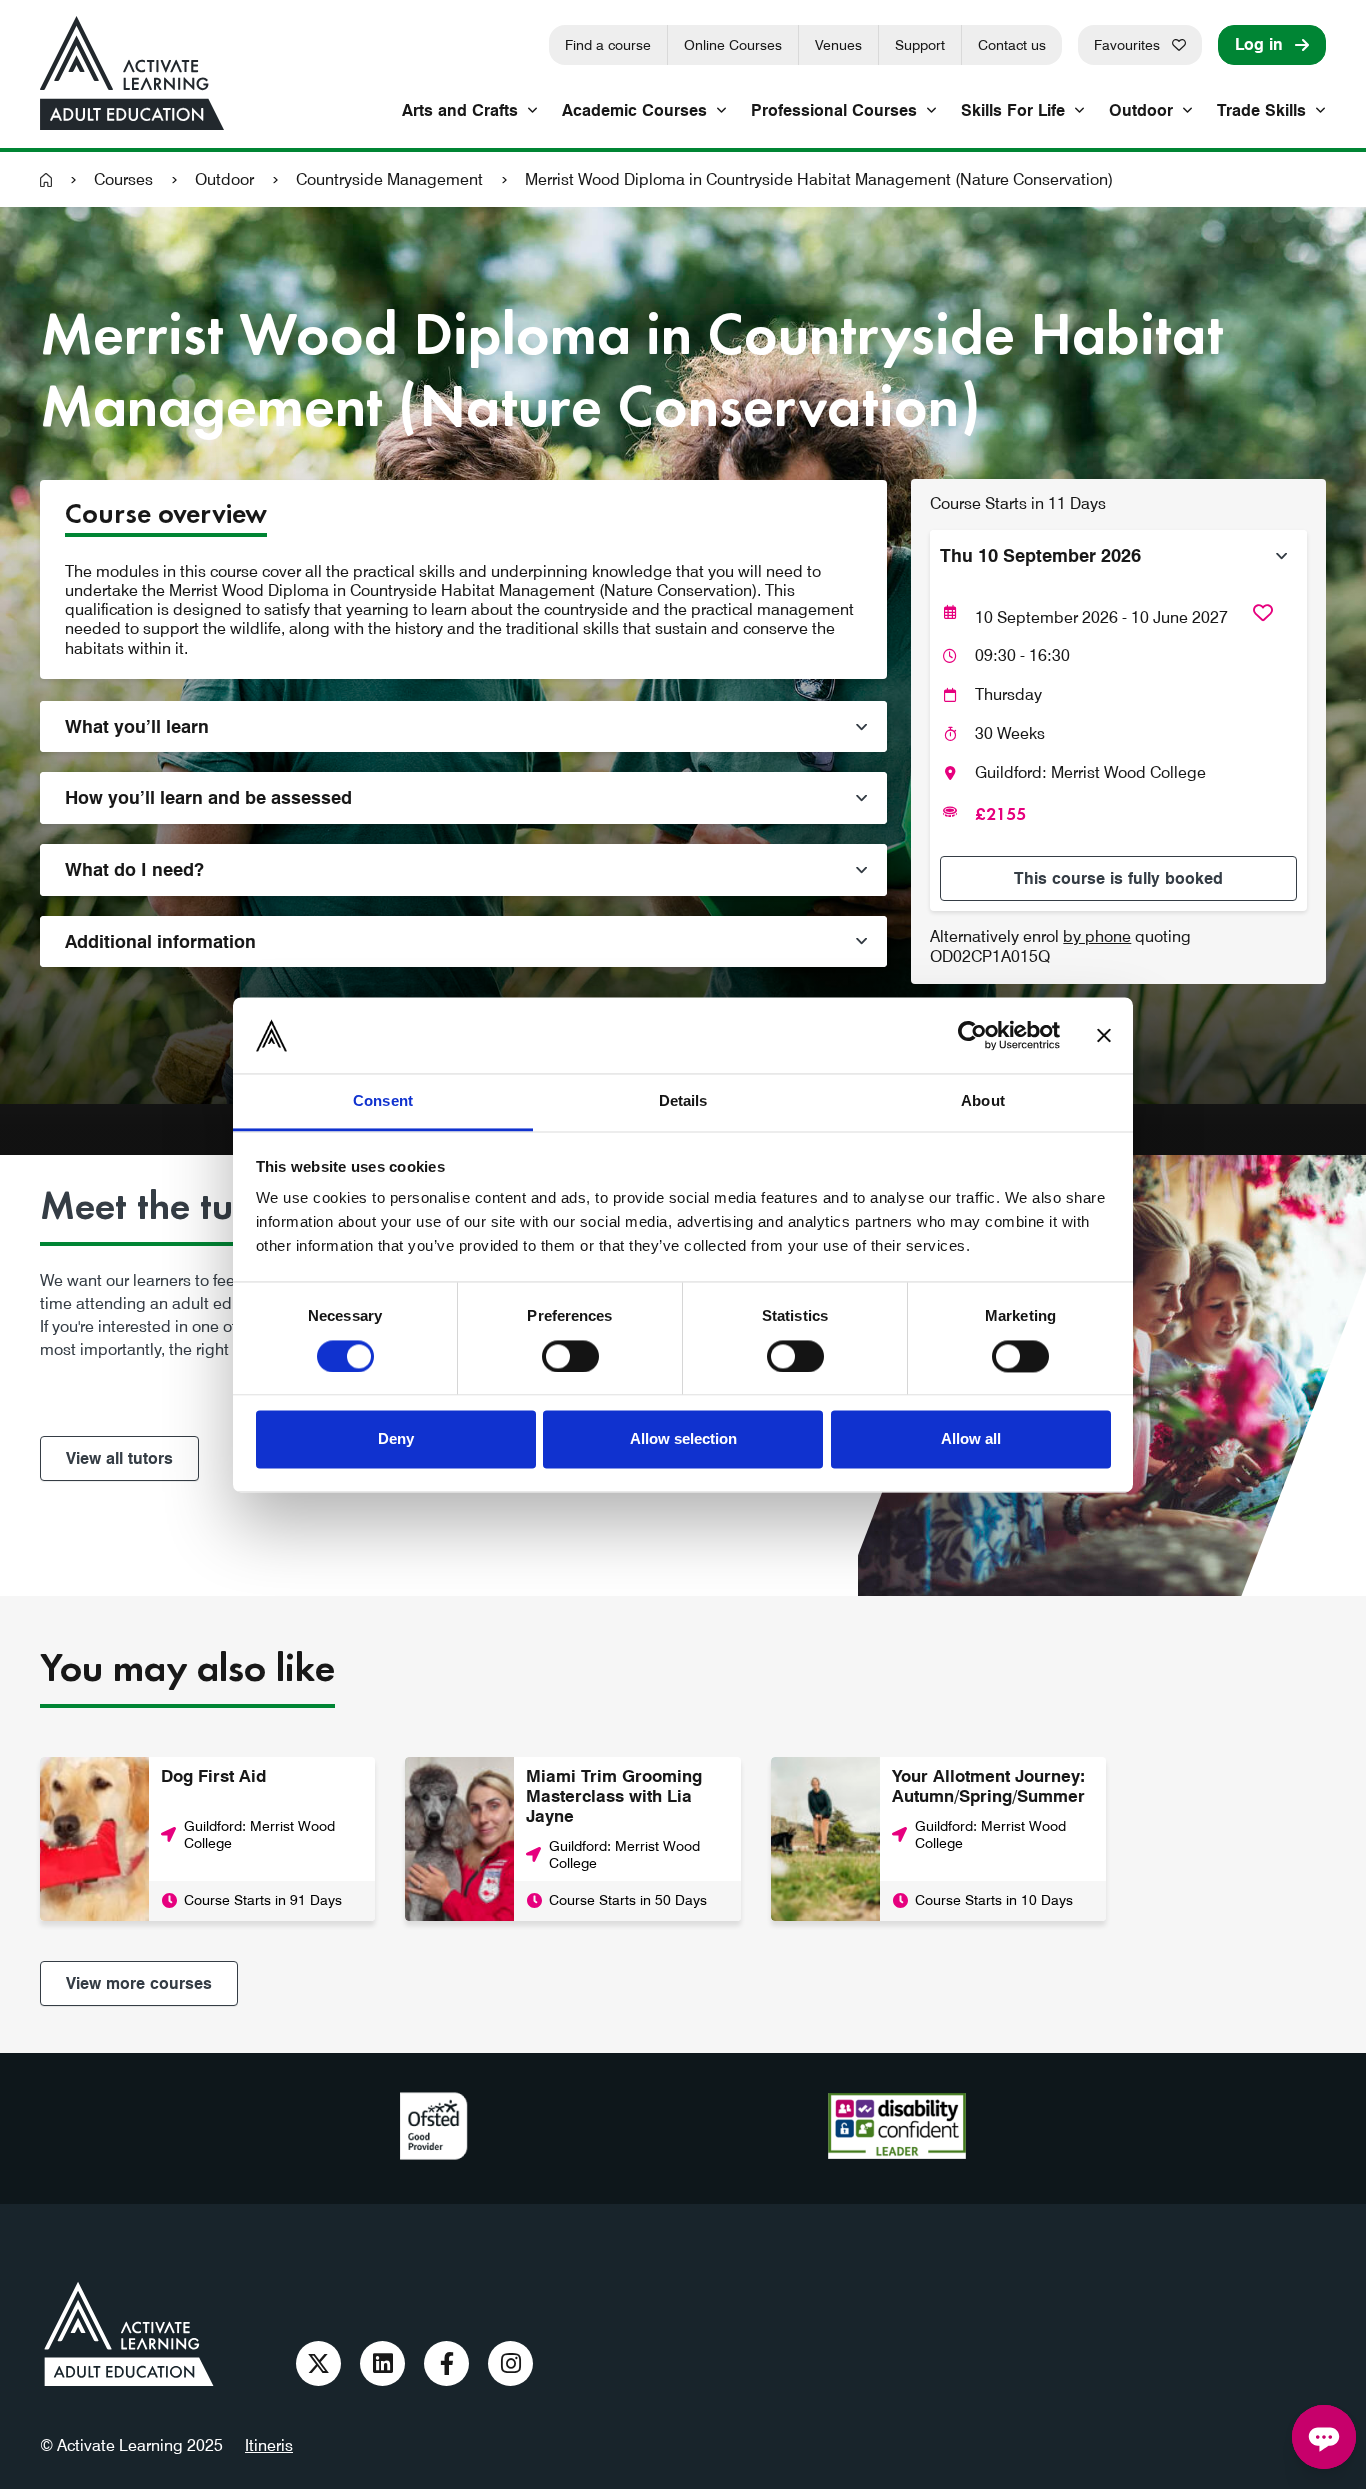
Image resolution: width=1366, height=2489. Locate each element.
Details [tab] (683, 1101)
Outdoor (1141, 110)
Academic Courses (634, 110)
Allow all (971, 1439)
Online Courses (733, 45)
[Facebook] (446, 2363)
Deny (396, 1439)
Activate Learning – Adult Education (129, 2334)
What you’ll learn (137, 726)
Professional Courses (834, 110)
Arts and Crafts (460, 110)
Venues (838, 45)
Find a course (608, 45)
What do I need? (134, 869)
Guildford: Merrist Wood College (1090, 772)
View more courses (139, 1983)
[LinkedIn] (382, 2363)
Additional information (160, 941)
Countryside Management (389, 179)
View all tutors (119, 1458)
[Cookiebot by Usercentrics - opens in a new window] (972, 1035)
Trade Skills (1261, 110)
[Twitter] (318, 2363)
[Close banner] (1104, 1035)
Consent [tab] (383, 1101)
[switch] (570, 1356)
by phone (1097, 936)
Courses (123, 179)
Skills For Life (1013, 110)
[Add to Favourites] (1263, 613)
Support (920, 45)
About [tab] (983, 1101)
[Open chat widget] (1324, 2437)
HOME (46, 180)
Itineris (269, 2445)
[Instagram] (510, 2363)
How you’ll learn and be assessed (208, 797)
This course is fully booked (1118, 878)
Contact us (1012, 45)
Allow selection (683, 1439)
